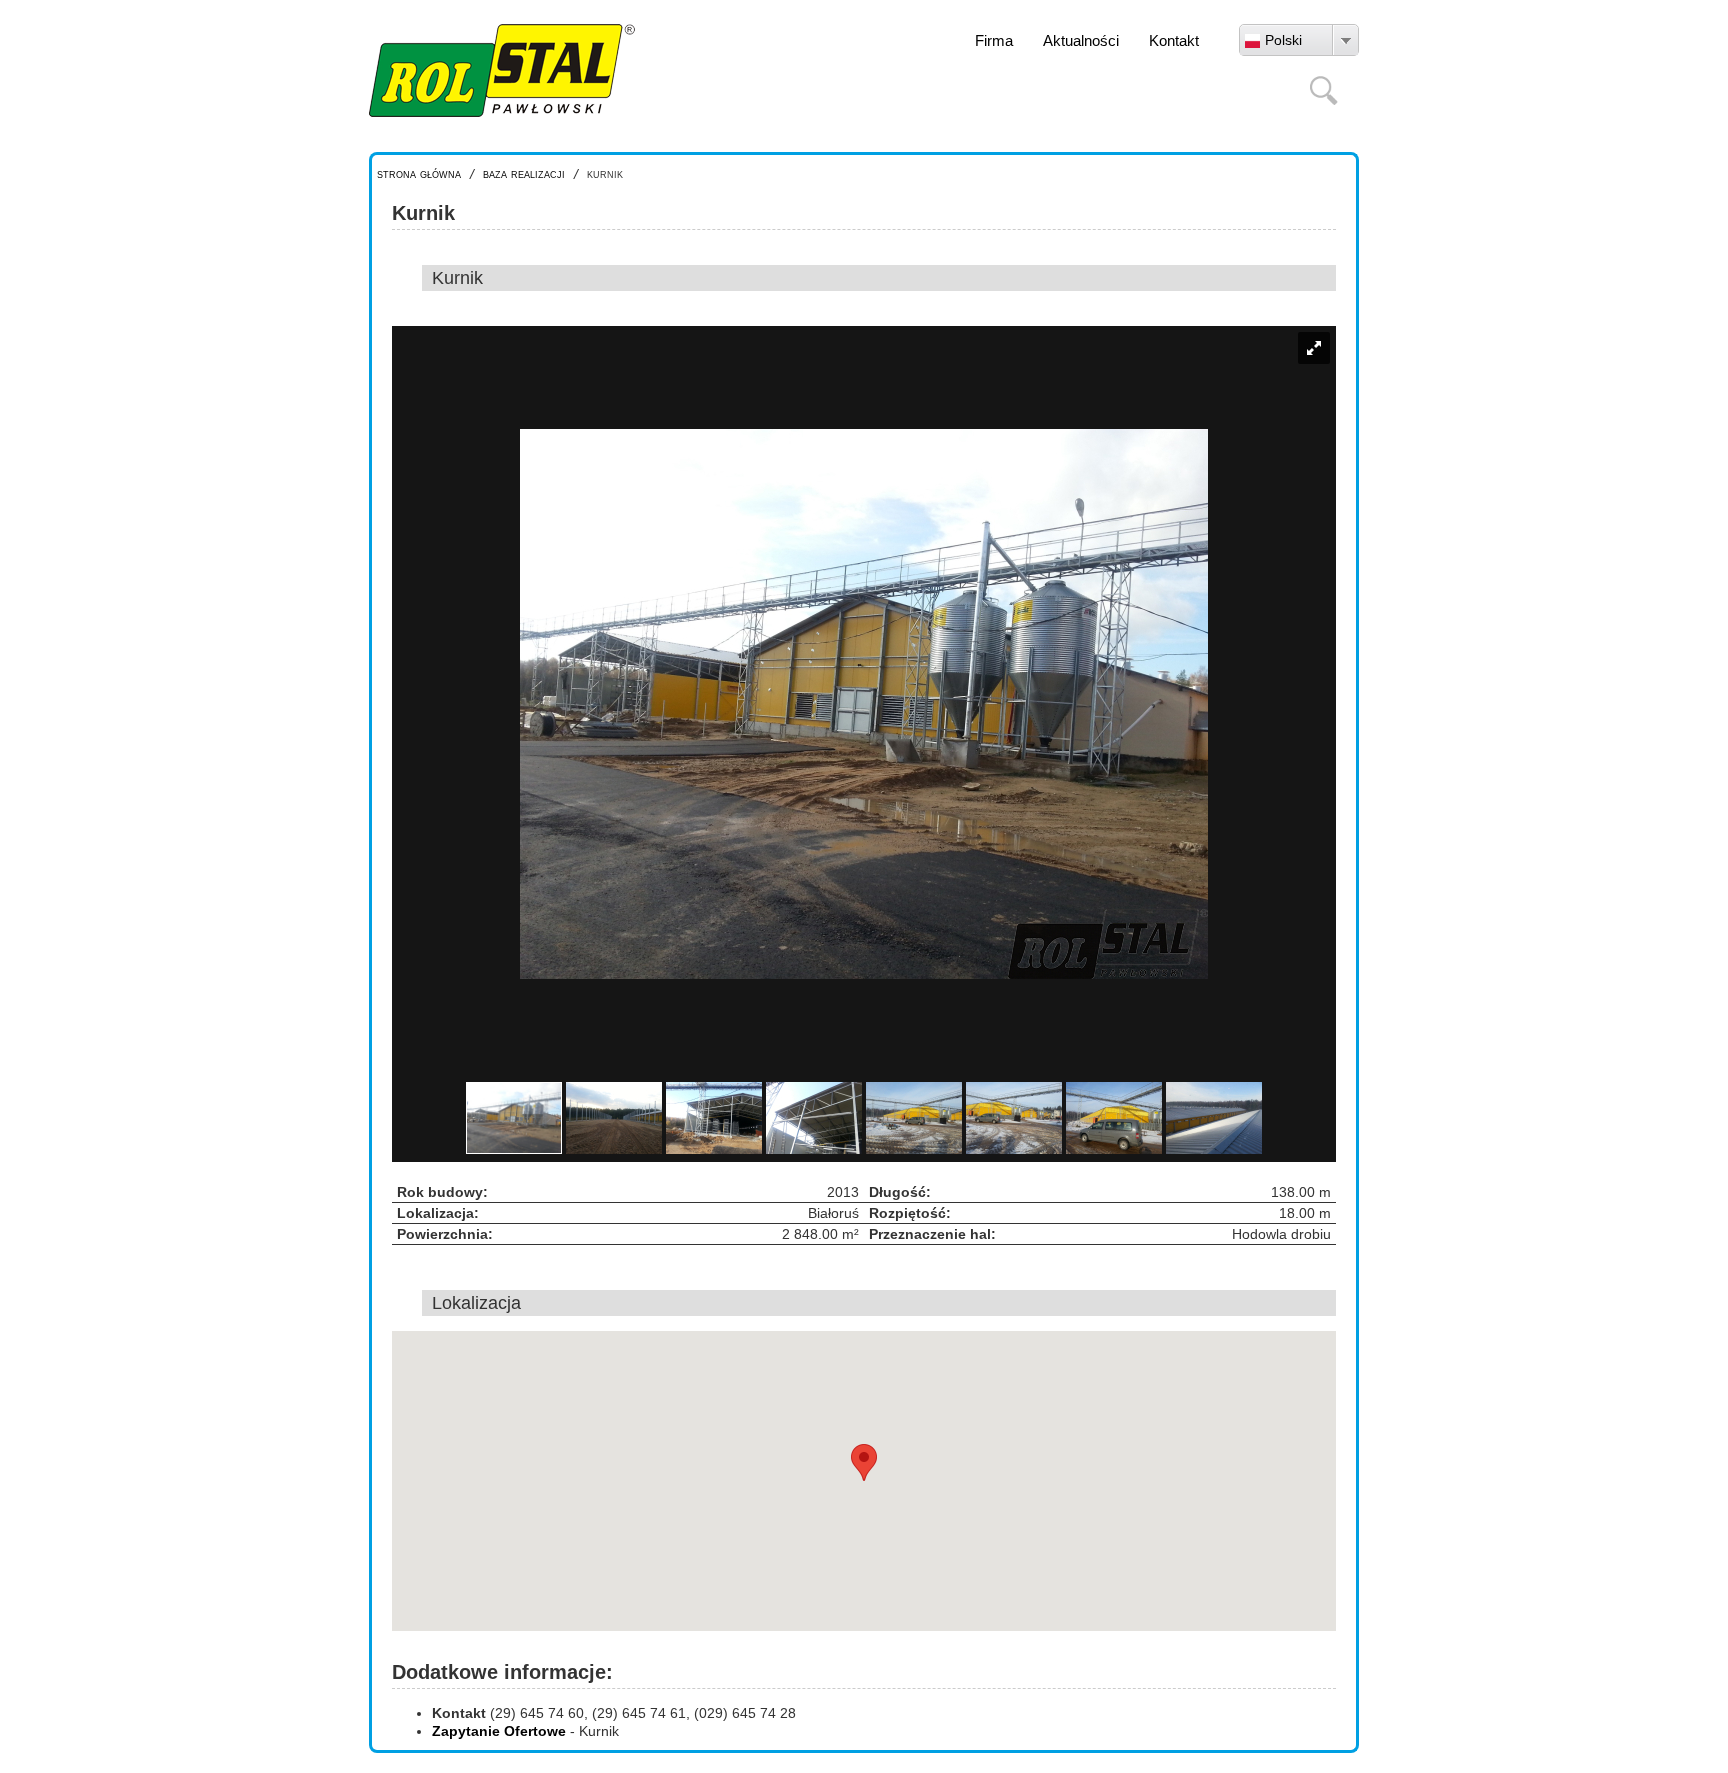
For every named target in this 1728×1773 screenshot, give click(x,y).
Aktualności (1081, 40)
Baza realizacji (524, 173)
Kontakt (1174, 40)
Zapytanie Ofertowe (499, 1731)
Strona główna (419, 173)
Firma (994, 40)
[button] (864, 1462)
